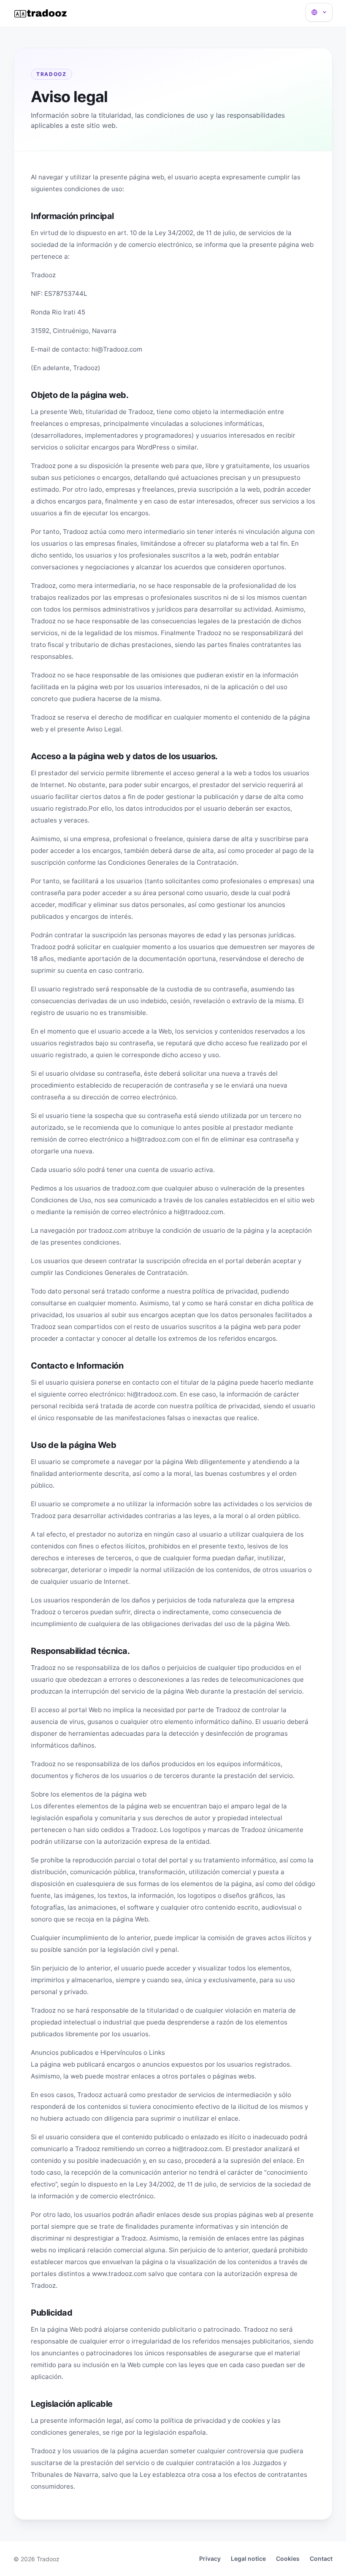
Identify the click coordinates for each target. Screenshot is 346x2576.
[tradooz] (41, 14)
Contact (321, 2558)
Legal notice (248, 2558)
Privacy (210, 2558)
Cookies (288, 2558)
